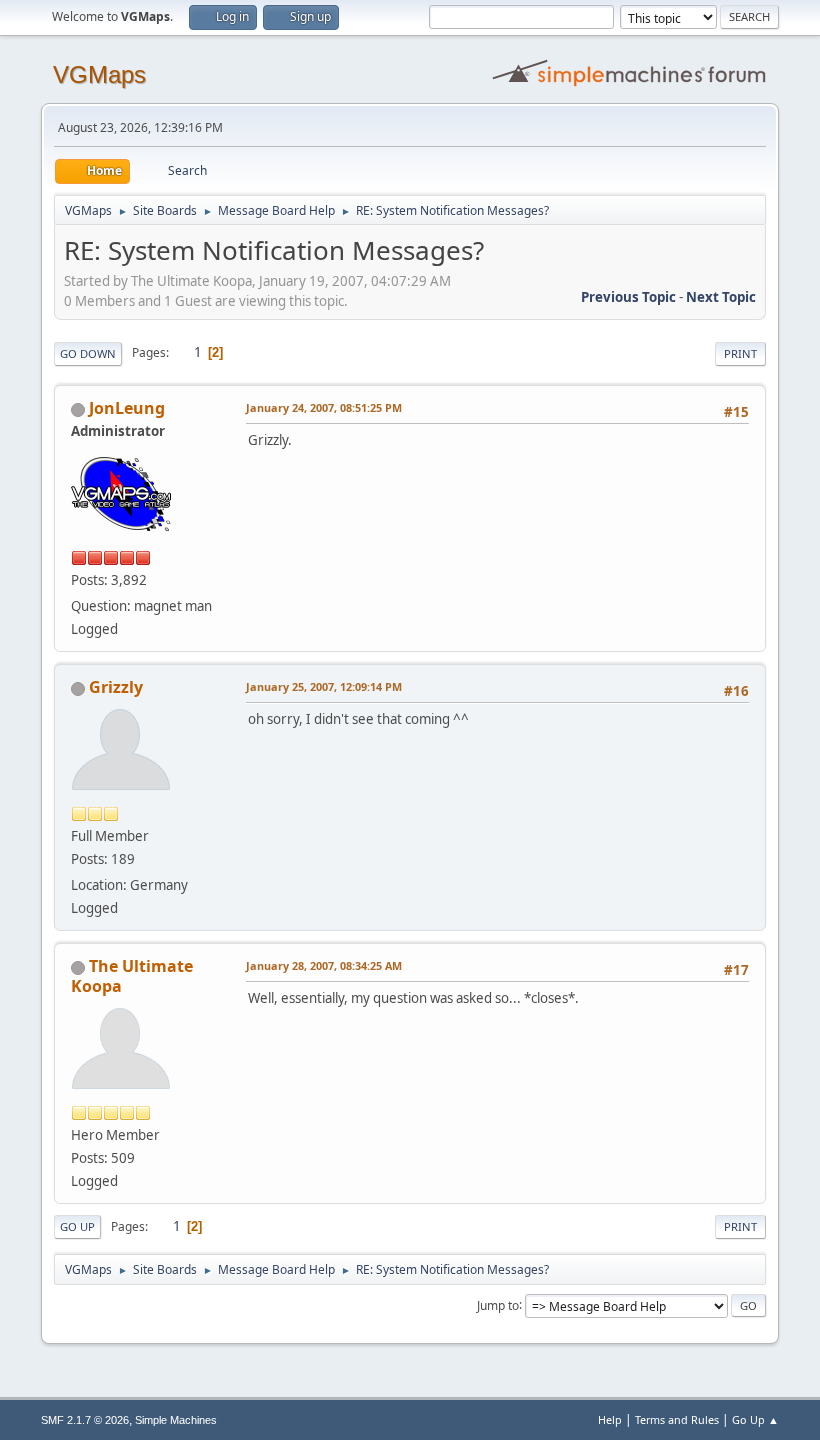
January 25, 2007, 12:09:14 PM (324, 686)
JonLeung (127, 408)
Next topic (721, 297)
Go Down (88, 353)
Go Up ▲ (755, 1419)
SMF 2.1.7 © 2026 (85, 1420)
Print (740, 353)
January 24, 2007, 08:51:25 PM (324, 407)
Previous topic (628, 297)
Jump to (498, 1304)
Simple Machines (176, 1420)
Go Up (77, 1226)
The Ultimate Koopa (132, 976)
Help (610, 1419)
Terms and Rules (677, 1419)
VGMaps (99, 74)
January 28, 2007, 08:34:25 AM (324, 965)
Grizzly (116, 687)
